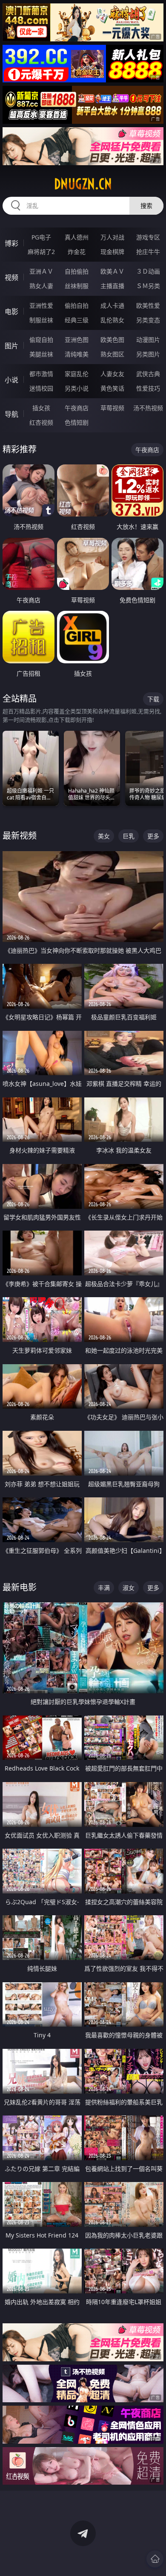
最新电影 (20, 1587)
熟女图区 (112, 354)
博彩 (11, 243)
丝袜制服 (77, 286)
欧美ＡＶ (112, 271)
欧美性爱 (148, 305)
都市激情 (41, 374)
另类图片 (148, 354)
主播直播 (112, 286)
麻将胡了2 (41, 252)
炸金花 (77, 252)
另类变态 (148, 320)
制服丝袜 (41, 320)
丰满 (104, 1588)
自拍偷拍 (77, 271)
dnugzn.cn (83, 184)
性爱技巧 (148, 388)
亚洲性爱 (41, 305)
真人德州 (77, 237)
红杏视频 (41, 422)
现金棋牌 (112, 252)
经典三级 (77, 320)
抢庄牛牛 (148, 252)
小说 (11, 380)
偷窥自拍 (41, 340)
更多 (153, 836)
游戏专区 (148, 237)
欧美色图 (112, 340)
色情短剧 (77, 422)
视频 (11, 277)
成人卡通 (112, 305)
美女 (104, 836)
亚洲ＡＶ (41, 271)
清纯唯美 (77, 354)
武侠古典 (148, 374)
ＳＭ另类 (148, 286)
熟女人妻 (41, 286)
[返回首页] (155, 2559)
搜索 (146, 206)
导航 (11, 414)
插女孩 (41, 408)
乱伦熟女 (112, 320)
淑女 (129, 1588)
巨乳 (129, 836)
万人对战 (112, 237)
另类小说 (77, 388)
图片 (11, 346)
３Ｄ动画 (148, 271)
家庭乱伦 (77, 374)
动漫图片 (148, 340)
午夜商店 (77, 408)
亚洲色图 (77, 340)
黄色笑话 (112, 388)
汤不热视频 (148, 408)
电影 (11, 312)
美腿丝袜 (41, 354)
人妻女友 (112, 374)
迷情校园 (41, 388)
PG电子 (41, 237)
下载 (153, 699)
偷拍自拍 (77, 305)
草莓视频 (112, 408)
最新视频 (20, 836)
